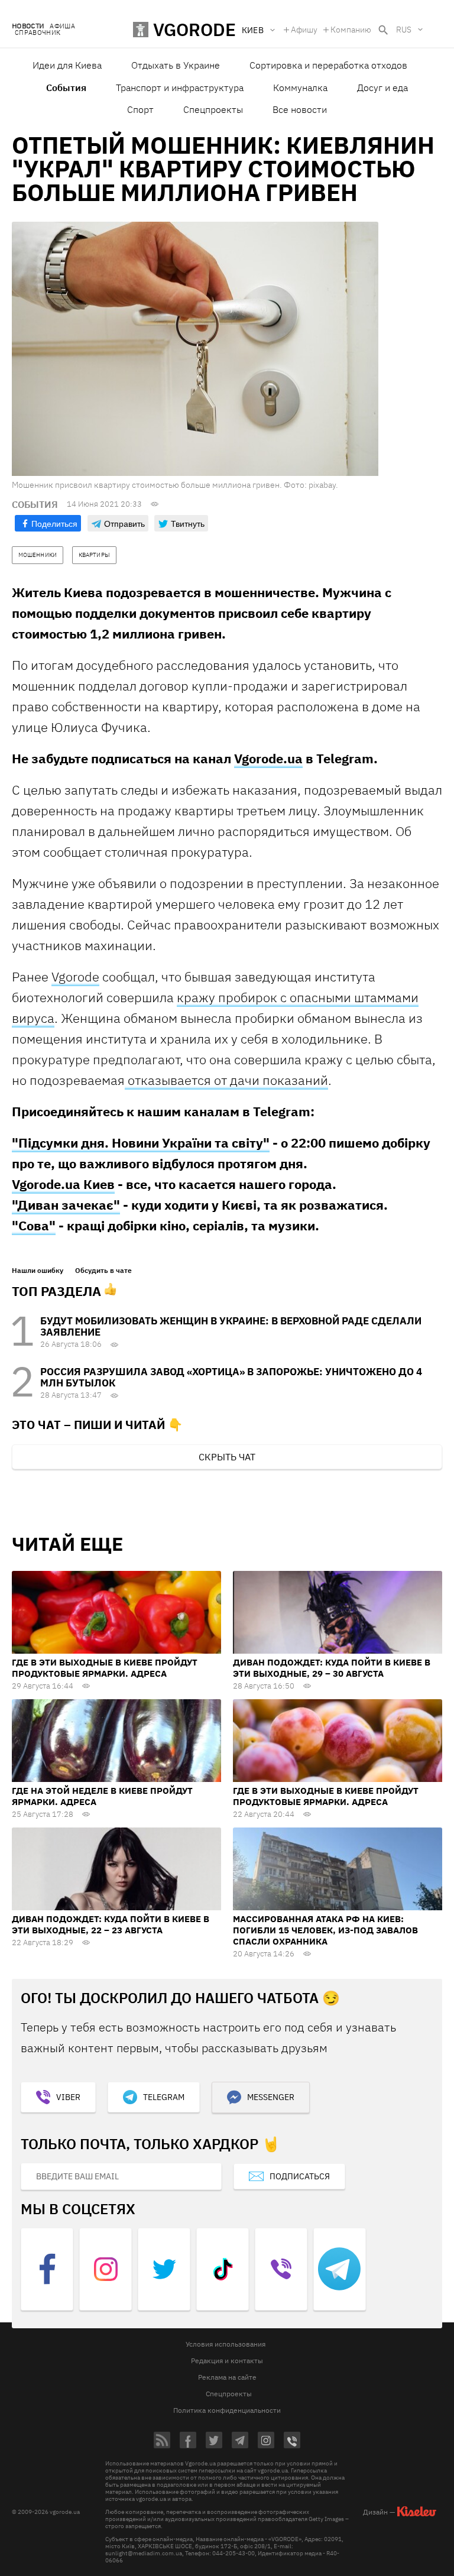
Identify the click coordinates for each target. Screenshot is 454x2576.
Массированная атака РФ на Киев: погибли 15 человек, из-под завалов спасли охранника (325, 1930)
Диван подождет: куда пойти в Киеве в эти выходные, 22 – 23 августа (111, 1924)
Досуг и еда (382, 88)
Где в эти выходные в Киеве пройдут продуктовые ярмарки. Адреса (105, 1668)
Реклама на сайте (227, 2377)
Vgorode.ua (268, 758)
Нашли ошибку (38, 1271)
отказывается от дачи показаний (226, 1080)
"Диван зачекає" (66, 1205)
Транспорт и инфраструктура (180, 88)
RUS (404, 30)
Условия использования (226, 2344)
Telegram (164, 2097)
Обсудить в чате (103, 1271)
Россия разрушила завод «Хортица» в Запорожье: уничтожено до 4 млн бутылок (231, 1377)
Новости (28, 26)
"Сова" (34, 1225)
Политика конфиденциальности (227, 2410)
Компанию (351, 30)
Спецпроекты (213, 109)
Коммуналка (300, 88)
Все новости (300, 109)
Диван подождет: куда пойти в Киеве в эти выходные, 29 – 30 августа (332, 1668)
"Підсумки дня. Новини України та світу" (141, 1143)
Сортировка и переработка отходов (328, 65)
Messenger (271, 2097)
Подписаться (300, 2176)
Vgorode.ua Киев (63, 1184)
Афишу (304, 30)
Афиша (62, 26)
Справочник (38, 33)
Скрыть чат (227, 1457)
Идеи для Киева (67, 65)
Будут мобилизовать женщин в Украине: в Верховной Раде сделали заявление (231, 1326)
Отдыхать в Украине (176, 65)
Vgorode (75, 976)
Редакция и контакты (227, 2360)
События (66, 88)
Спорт (140, 109)
